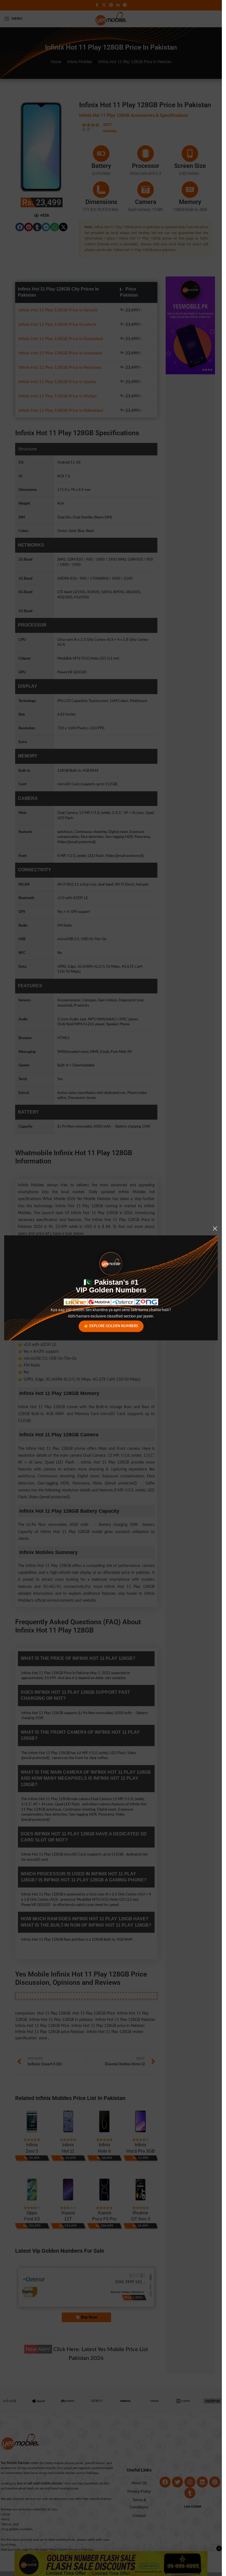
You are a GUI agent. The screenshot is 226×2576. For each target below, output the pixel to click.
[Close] (215, 1228)
